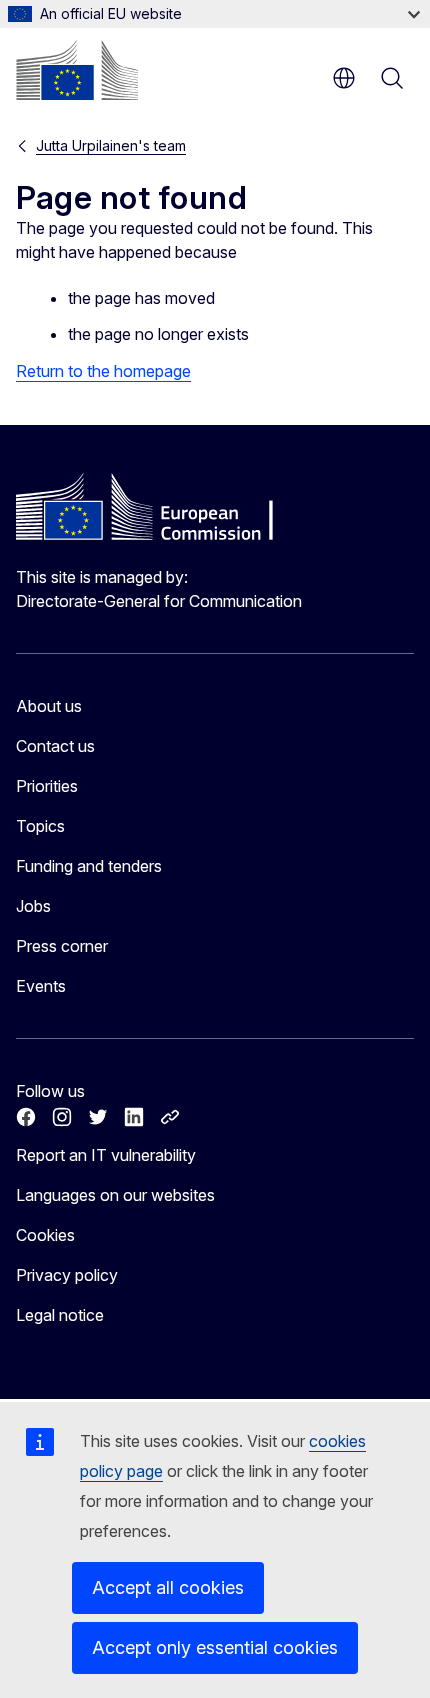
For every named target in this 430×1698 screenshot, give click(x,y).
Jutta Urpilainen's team (111, 145)
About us (49, 706)
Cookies (45, 1235)
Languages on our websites (115, 1195)
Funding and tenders (89, 866)
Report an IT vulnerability (106, 1155)
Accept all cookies (168, 1587)
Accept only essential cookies (215, 1647)
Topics (40, 826)
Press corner (62, 946)
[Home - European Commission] (77, 70)
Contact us (55, 746)
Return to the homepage (103, 371)
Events (41, 986)
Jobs (33, 906)
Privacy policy (67, 1275)
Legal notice (60, 1315)
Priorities (47, 786)
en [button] (344, 78)
